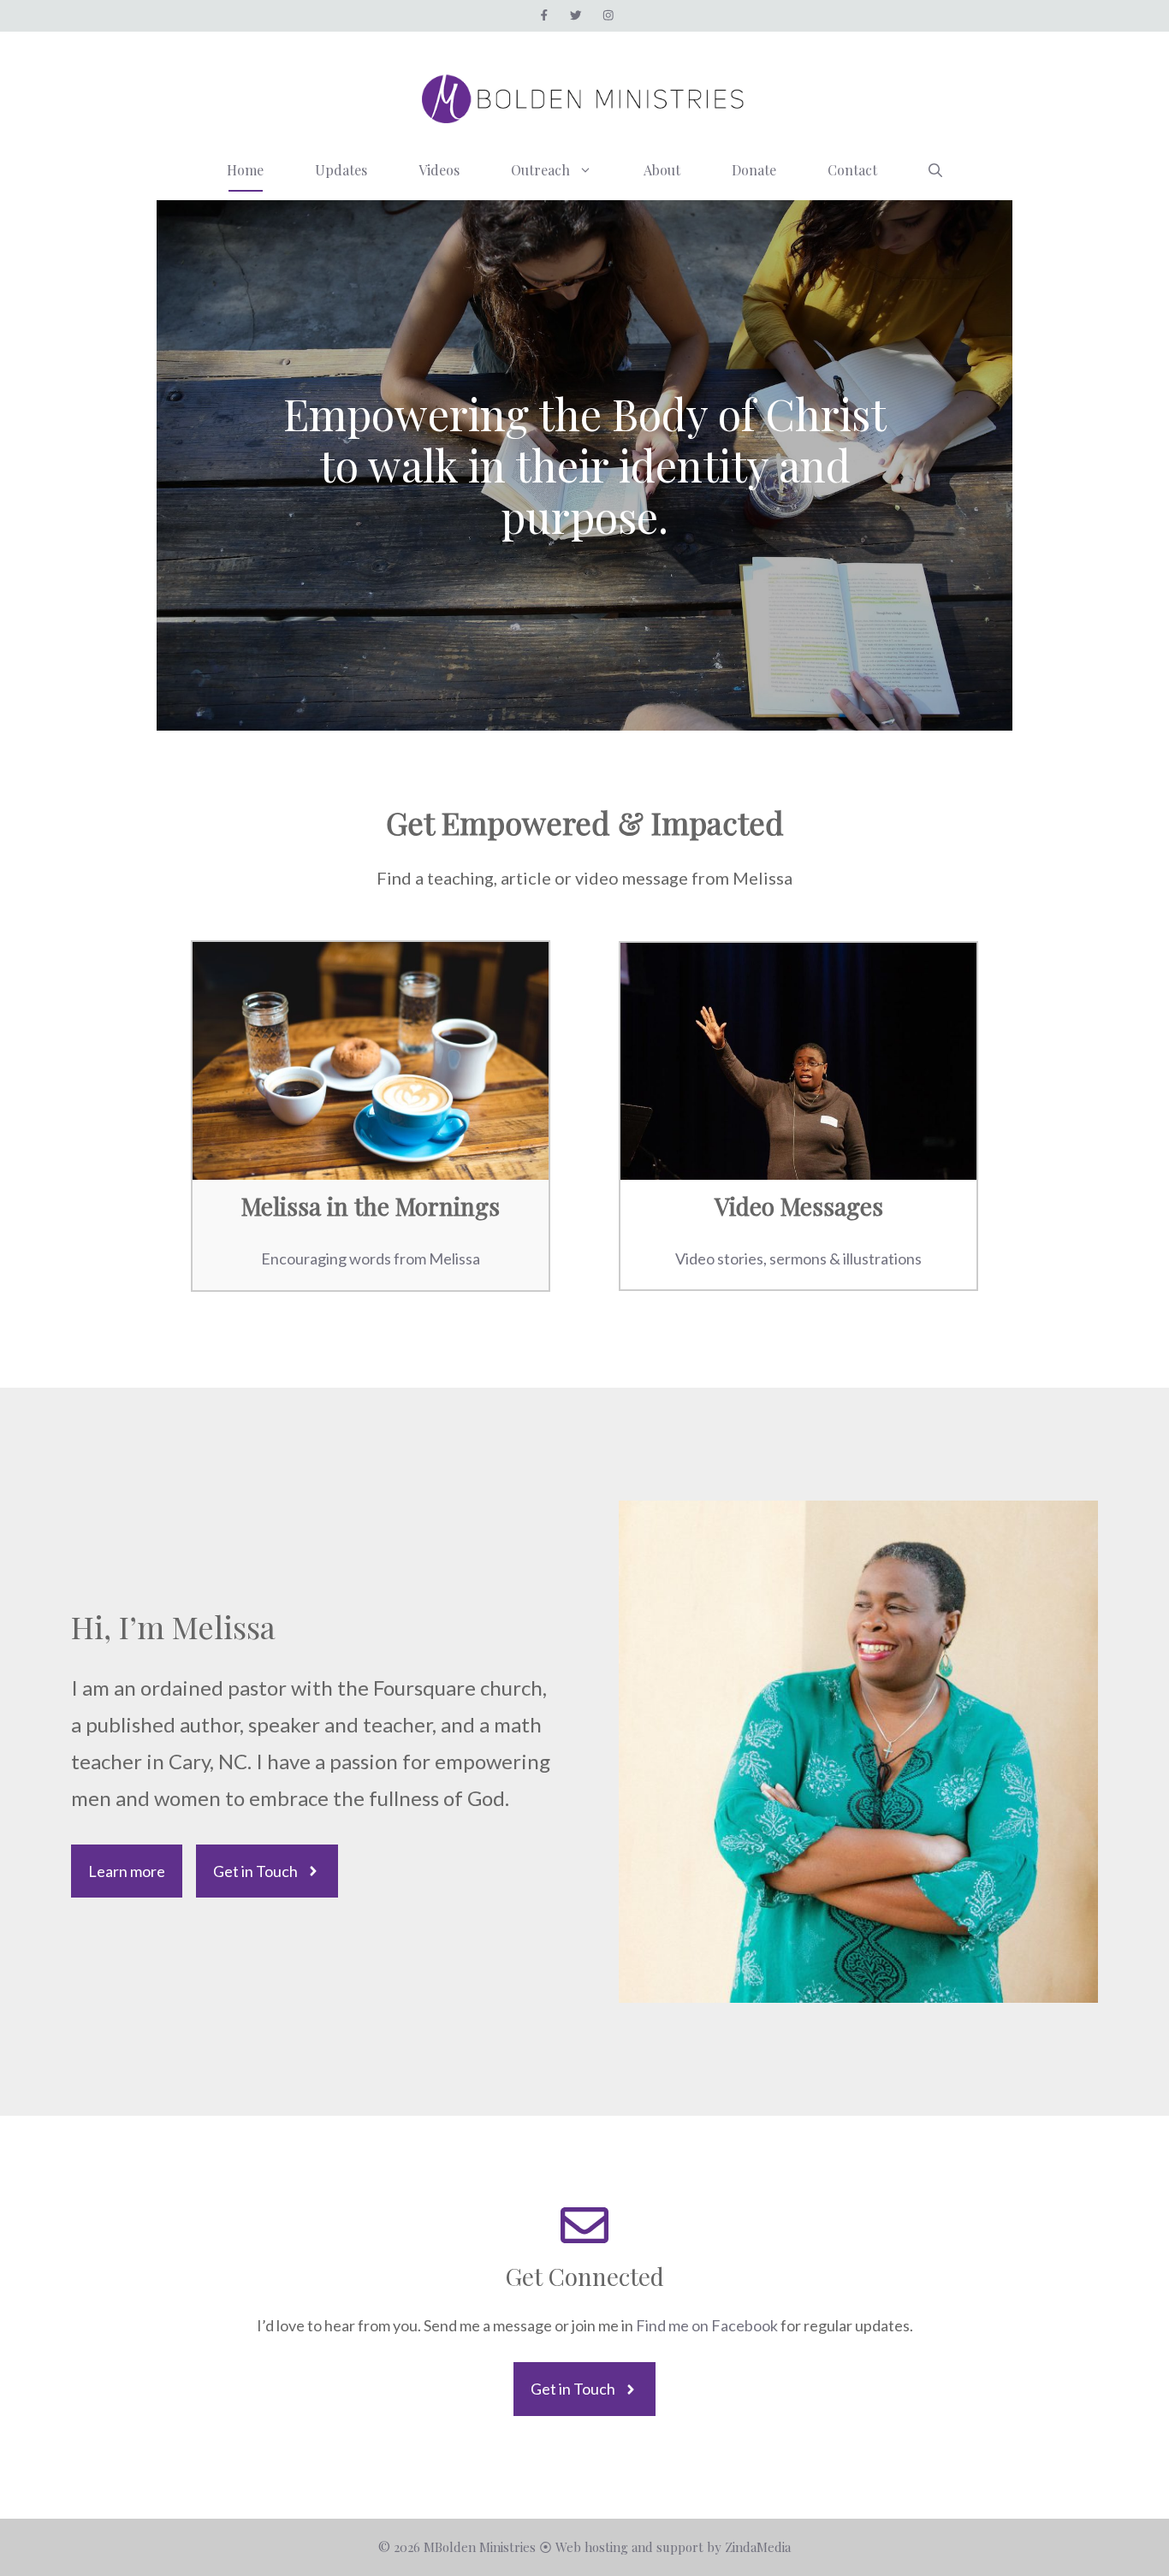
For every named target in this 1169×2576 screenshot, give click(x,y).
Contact (852, 170)
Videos (439, 170)
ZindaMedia (758, 2547)
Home (245, 170)
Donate (754, 170)
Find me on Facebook (708, 2325)
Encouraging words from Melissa (371, 1258)
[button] (935, 170)
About (662, 170)
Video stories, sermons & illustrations (798, 1258)
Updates (341, 170)
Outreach (540, 170)
